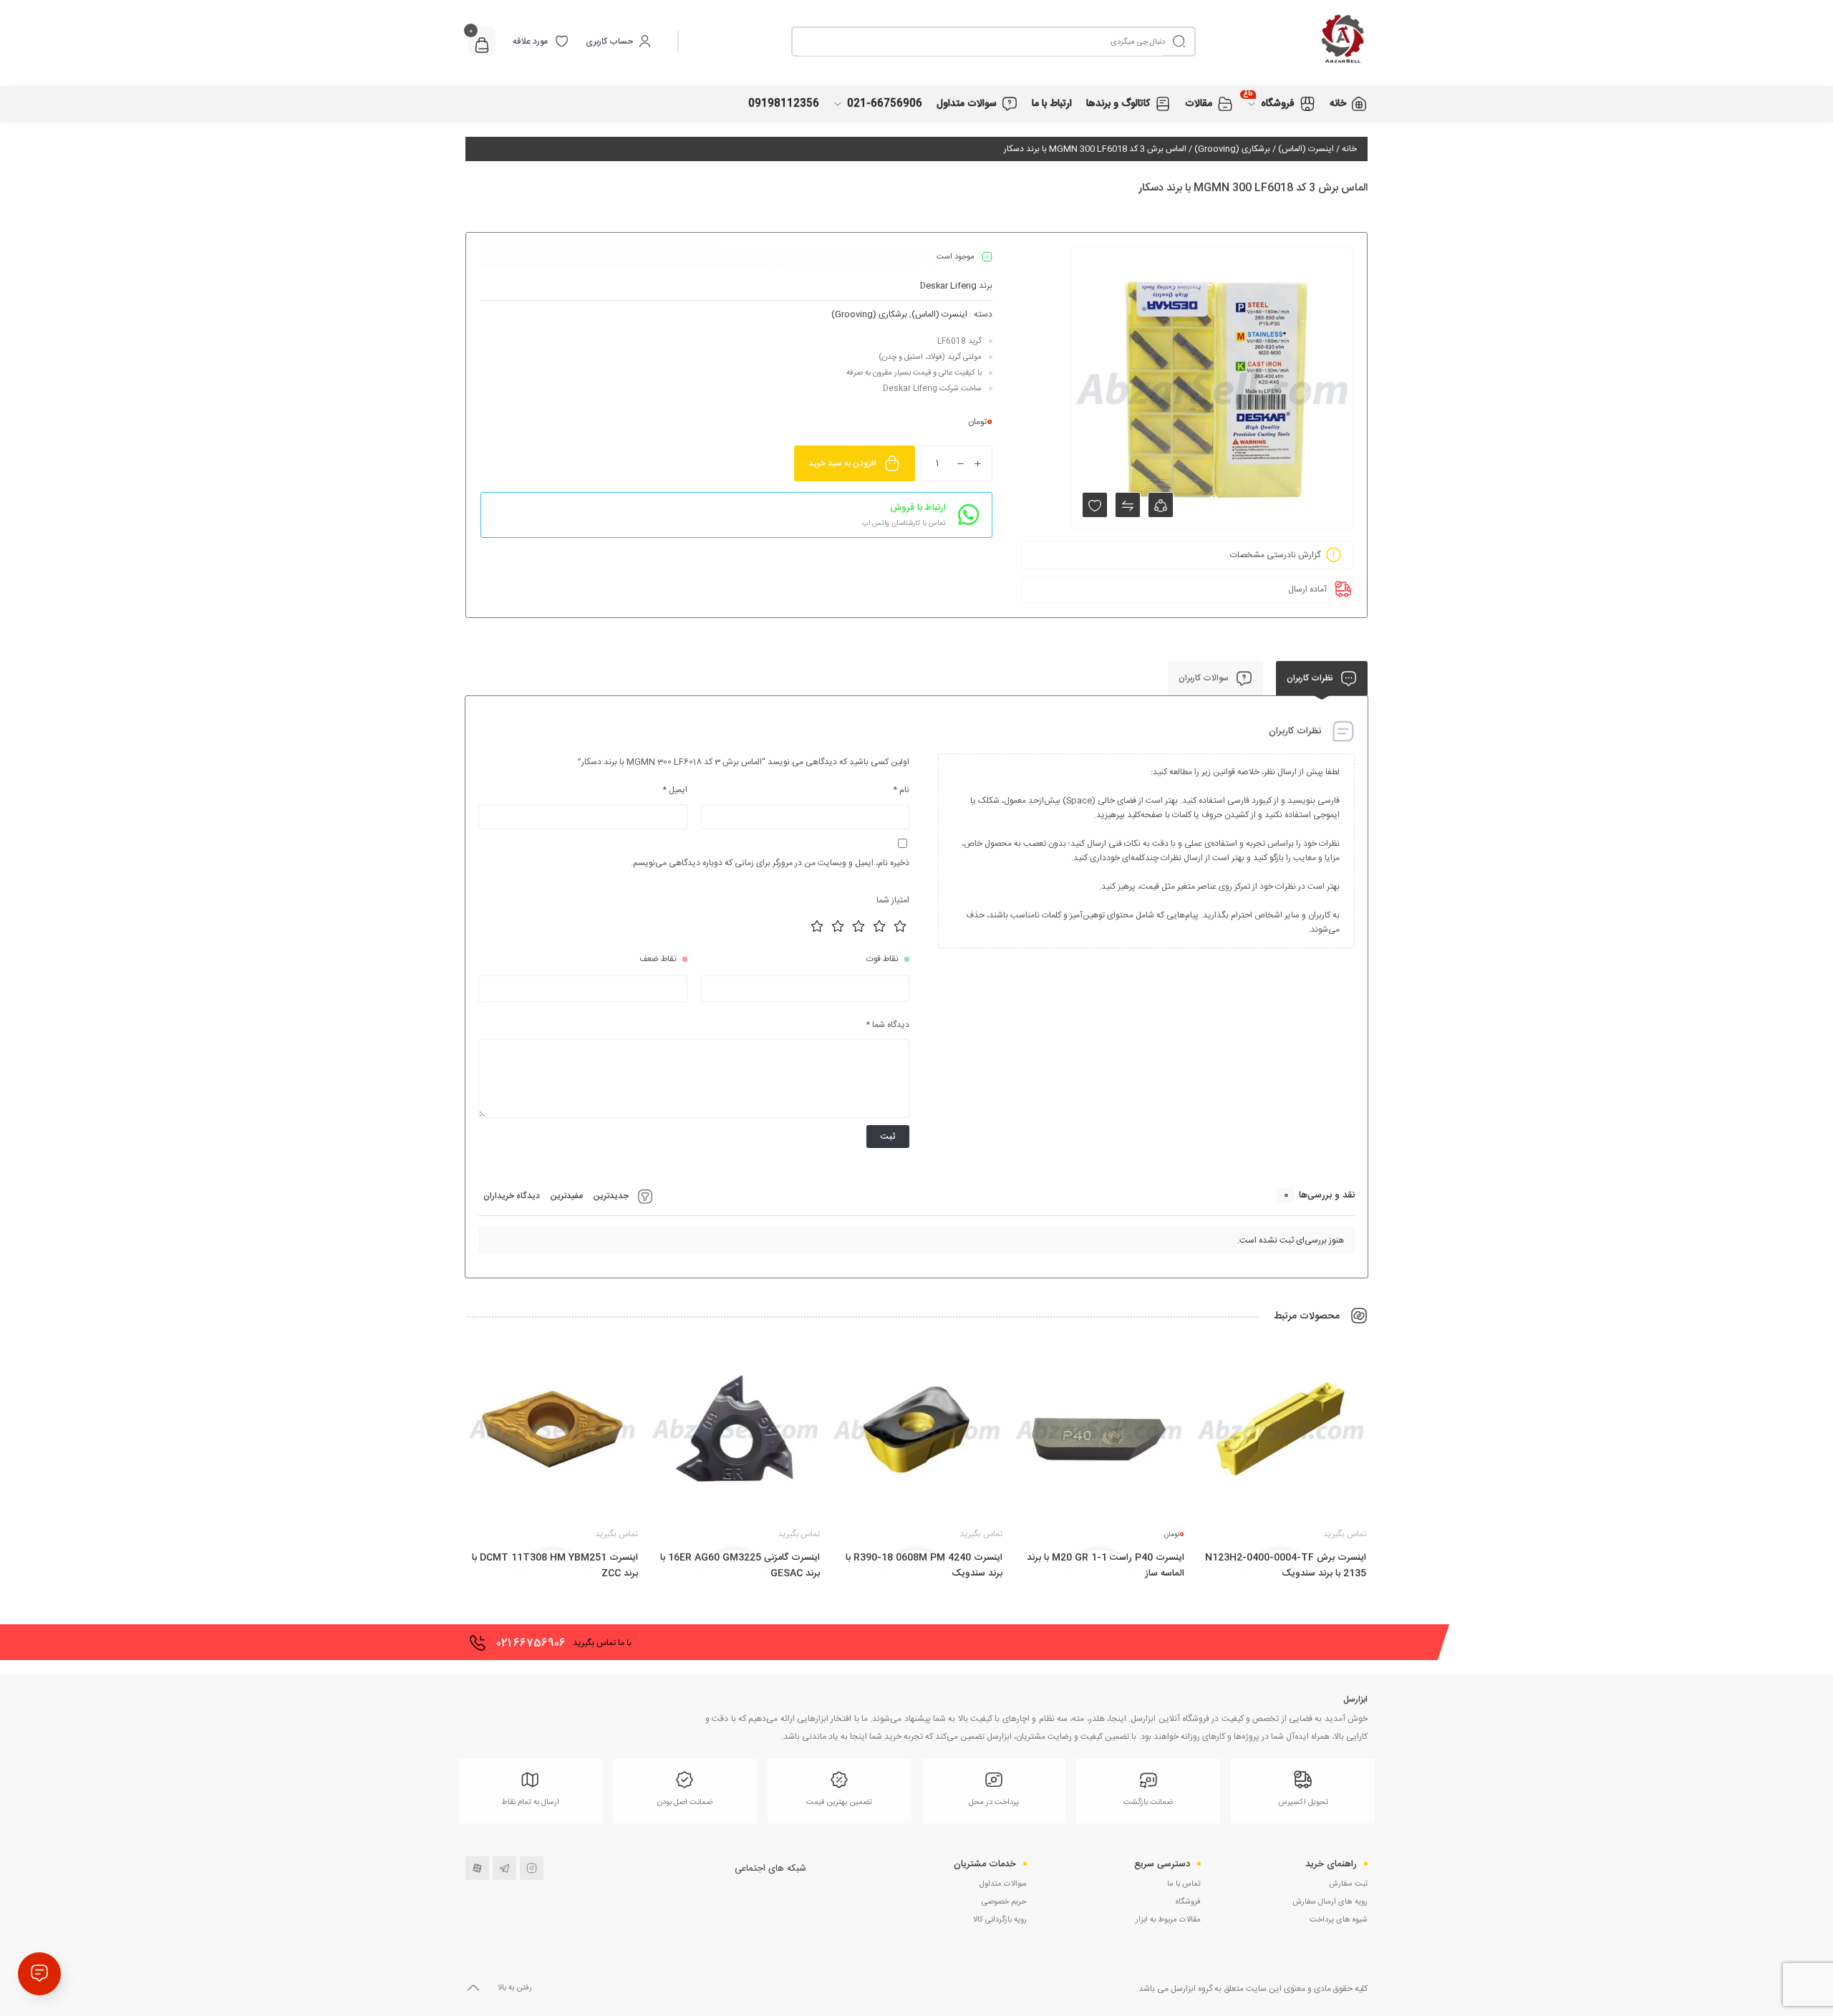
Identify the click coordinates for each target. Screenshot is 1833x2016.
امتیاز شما (893, 900)
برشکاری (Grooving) (1232, 149)
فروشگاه (1188, 1902)
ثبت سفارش (1348, 1884)
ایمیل (675, 790)
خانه (1349, 149)
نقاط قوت (882, 959)
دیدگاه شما (888, 1025)
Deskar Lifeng (948, 286)
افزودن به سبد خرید (842, 463)
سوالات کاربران (1205, 678)
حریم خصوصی (1004, 1902)
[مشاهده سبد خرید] (482, 47)
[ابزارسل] (1282, 41)
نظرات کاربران (1311, 678)
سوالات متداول (1003, 1884)
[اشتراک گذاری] (1161, 505)
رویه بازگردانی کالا (1000, 1920)
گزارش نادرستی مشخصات (1275, 555)
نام (901, 790)
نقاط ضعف (658, 959)
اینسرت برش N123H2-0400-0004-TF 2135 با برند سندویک (1286, 1566)
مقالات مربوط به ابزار (1168, 1920)
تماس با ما (1184, 1884)
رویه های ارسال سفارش (1330, 1902)
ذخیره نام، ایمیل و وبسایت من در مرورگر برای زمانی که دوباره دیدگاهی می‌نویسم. (770, 863)
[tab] (1322, 678)
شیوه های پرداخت (1339, 1920)
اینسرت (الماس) (1306, 149)
